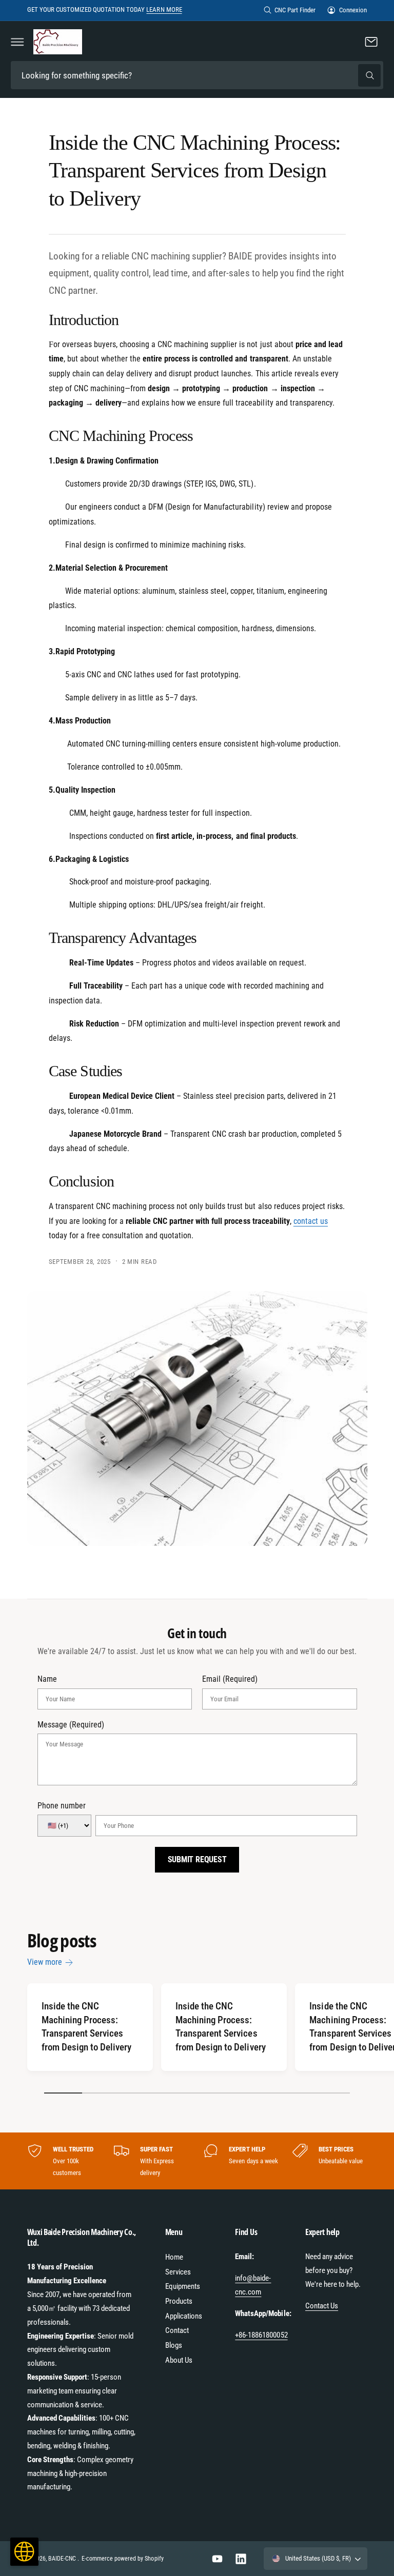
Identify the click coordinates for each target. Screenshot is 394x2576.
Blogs (174, 2345)
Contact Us (322, 2306)
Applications (184, 2316)
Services (178, 2272)
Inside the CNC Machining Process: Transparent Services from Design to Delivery (86, 2027)
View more (45, 1962)
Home (174, 2257)
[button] (17, 42)
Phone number (62, 1806)
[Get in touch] (371, 42)
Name (47, 1679)
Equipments (183, 2286)
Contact (177, 2330)
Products (179, 2301)
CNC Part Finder (295, 10)
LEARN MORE (164, 9)
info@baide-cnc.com (253, 2285)
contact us (311, 1221)
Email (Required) (230, 1679)
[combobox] (197, 75)
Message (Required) (71, 1725)
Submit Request (197, 1859)
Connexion (353, 10)
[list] (197, 2161)
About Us (179, 2360)
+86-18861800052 (261, 2335)
